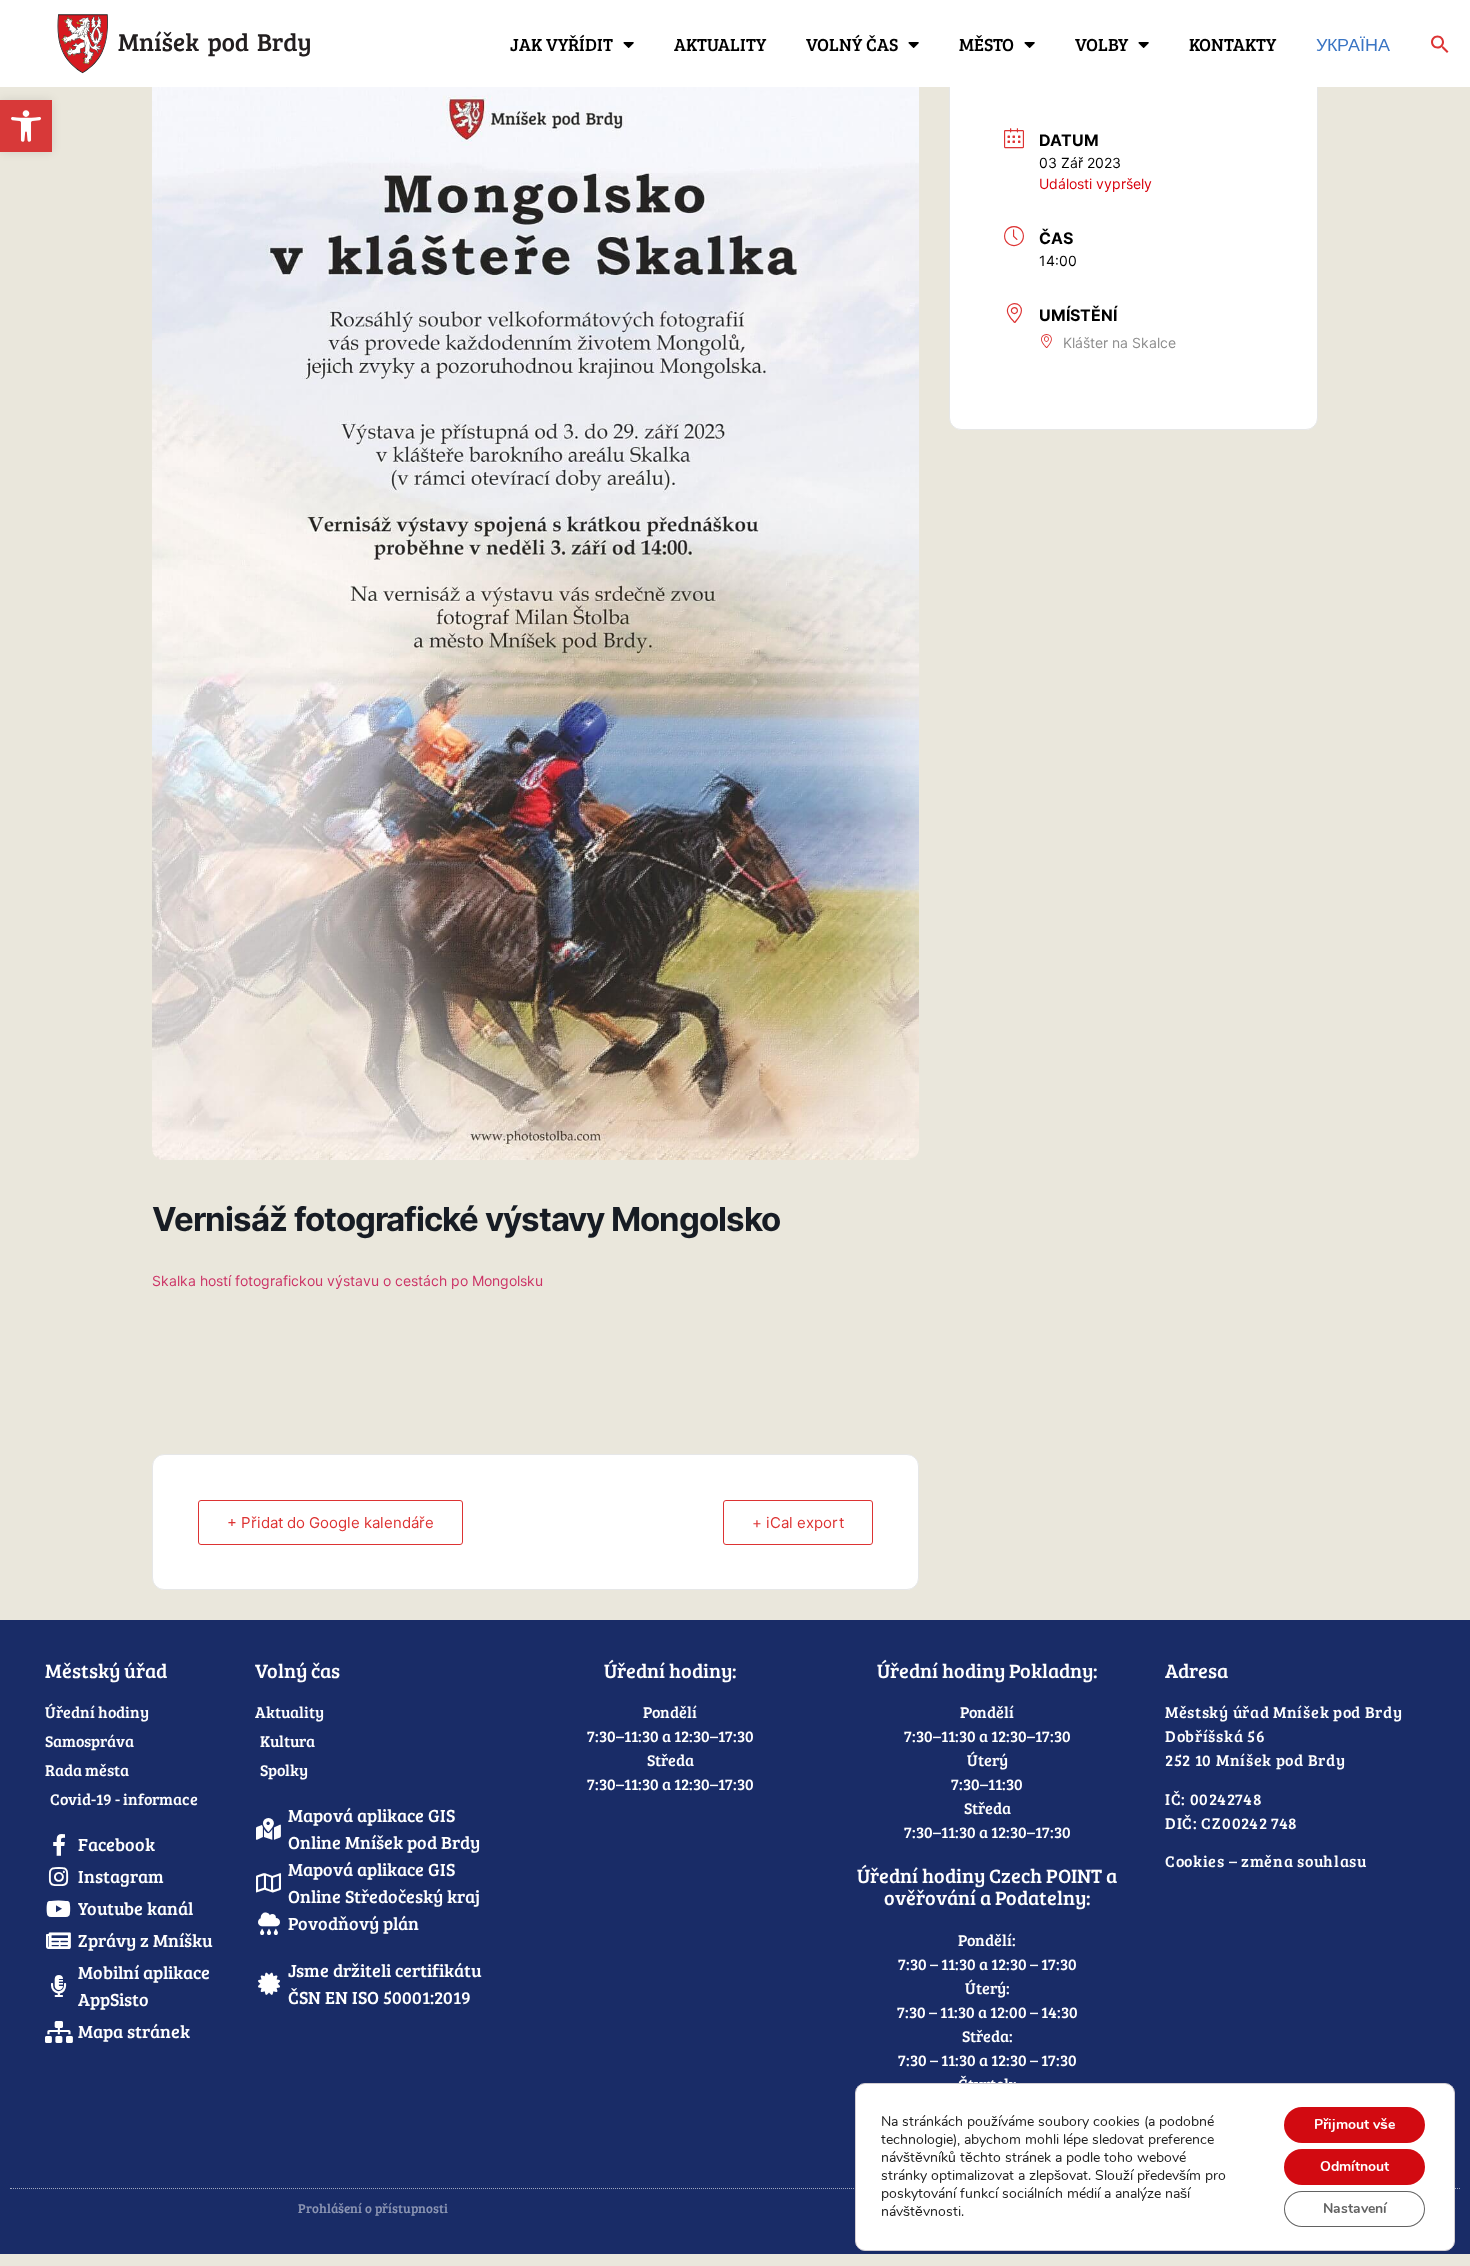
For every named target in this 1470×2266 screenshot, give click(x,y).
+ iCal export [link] (798, 1522)
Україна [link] (1353, 44)
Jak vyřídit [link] (561, 44)
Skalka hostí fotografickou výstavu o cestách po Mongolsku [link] (347, 1280)
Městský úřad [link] (106, 1670)
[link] (26, 126)
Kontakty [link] (1232, 44)
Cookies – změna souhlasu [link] (1266, 1860)
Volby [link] (1101, 44)
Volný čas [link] (852, 44)
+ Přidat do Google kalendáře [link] (330, 1522)
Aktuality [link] (720, 44)
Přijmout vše (1354, 2124)
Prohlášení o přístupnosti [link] (373, 2208)
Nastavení (1355, 2208)
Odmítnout (1354, 2166)
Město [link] (986, 44)
